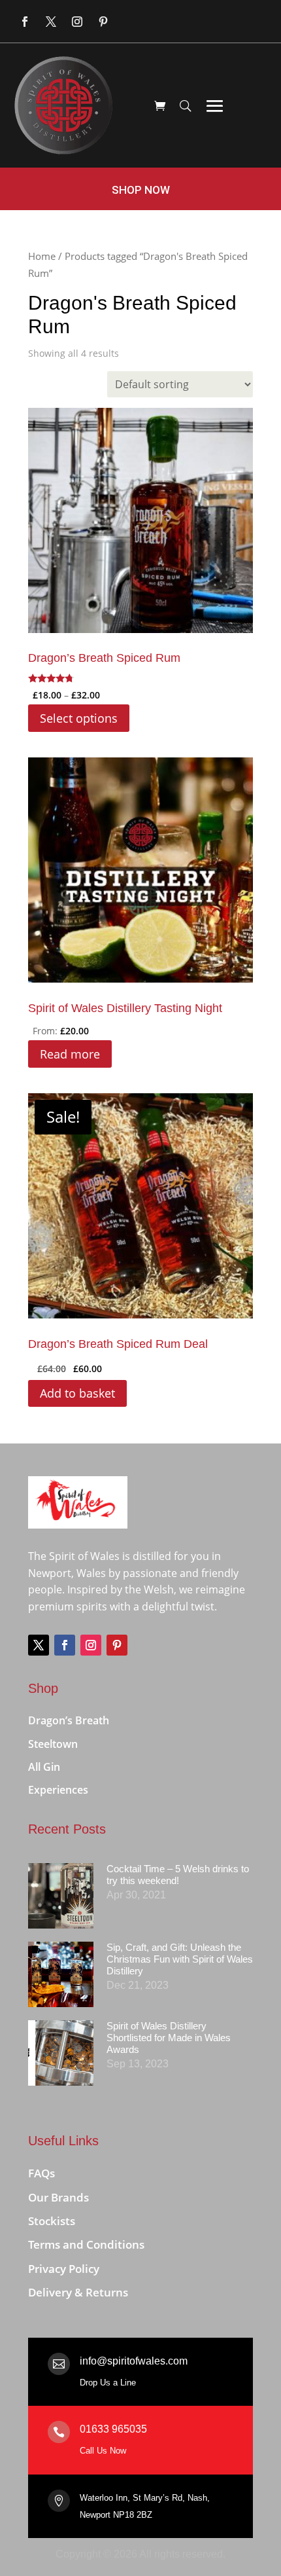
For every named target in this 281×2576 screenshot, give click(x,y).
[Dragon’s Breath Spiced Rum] (140, 520)
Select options (79, 718)
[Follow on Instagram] (77, 22)
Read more (70, 1054)
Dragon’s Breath (69, 1721)
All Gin (44, 1768)
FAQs (41, 2174)
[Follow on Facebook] (25, 22)
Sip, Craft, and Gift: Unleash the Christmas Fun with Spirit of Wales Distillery (180, 1959)
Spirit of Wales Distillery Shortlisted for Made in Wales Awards (169, 2038)
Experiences (58, 1790)
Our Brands (58, 2198)
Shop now (141, 190)
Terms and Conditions (86, 2245)
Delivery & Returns (78, 2293)
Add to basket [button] (77, 1393)
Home (42, 256)
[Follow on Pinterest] (103, 22)
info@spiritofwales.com (134, 2361)
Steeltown (53, 1745)
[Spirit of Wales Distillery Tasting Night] (140, 870)
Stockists (52, 2222)
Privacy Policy (64, 2269)
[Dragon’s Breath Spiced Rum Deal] (140, 1206)
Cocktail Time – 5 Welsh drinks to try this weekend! (178, 1875)
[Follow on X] (51, 22)
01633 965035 (113, 2429)
